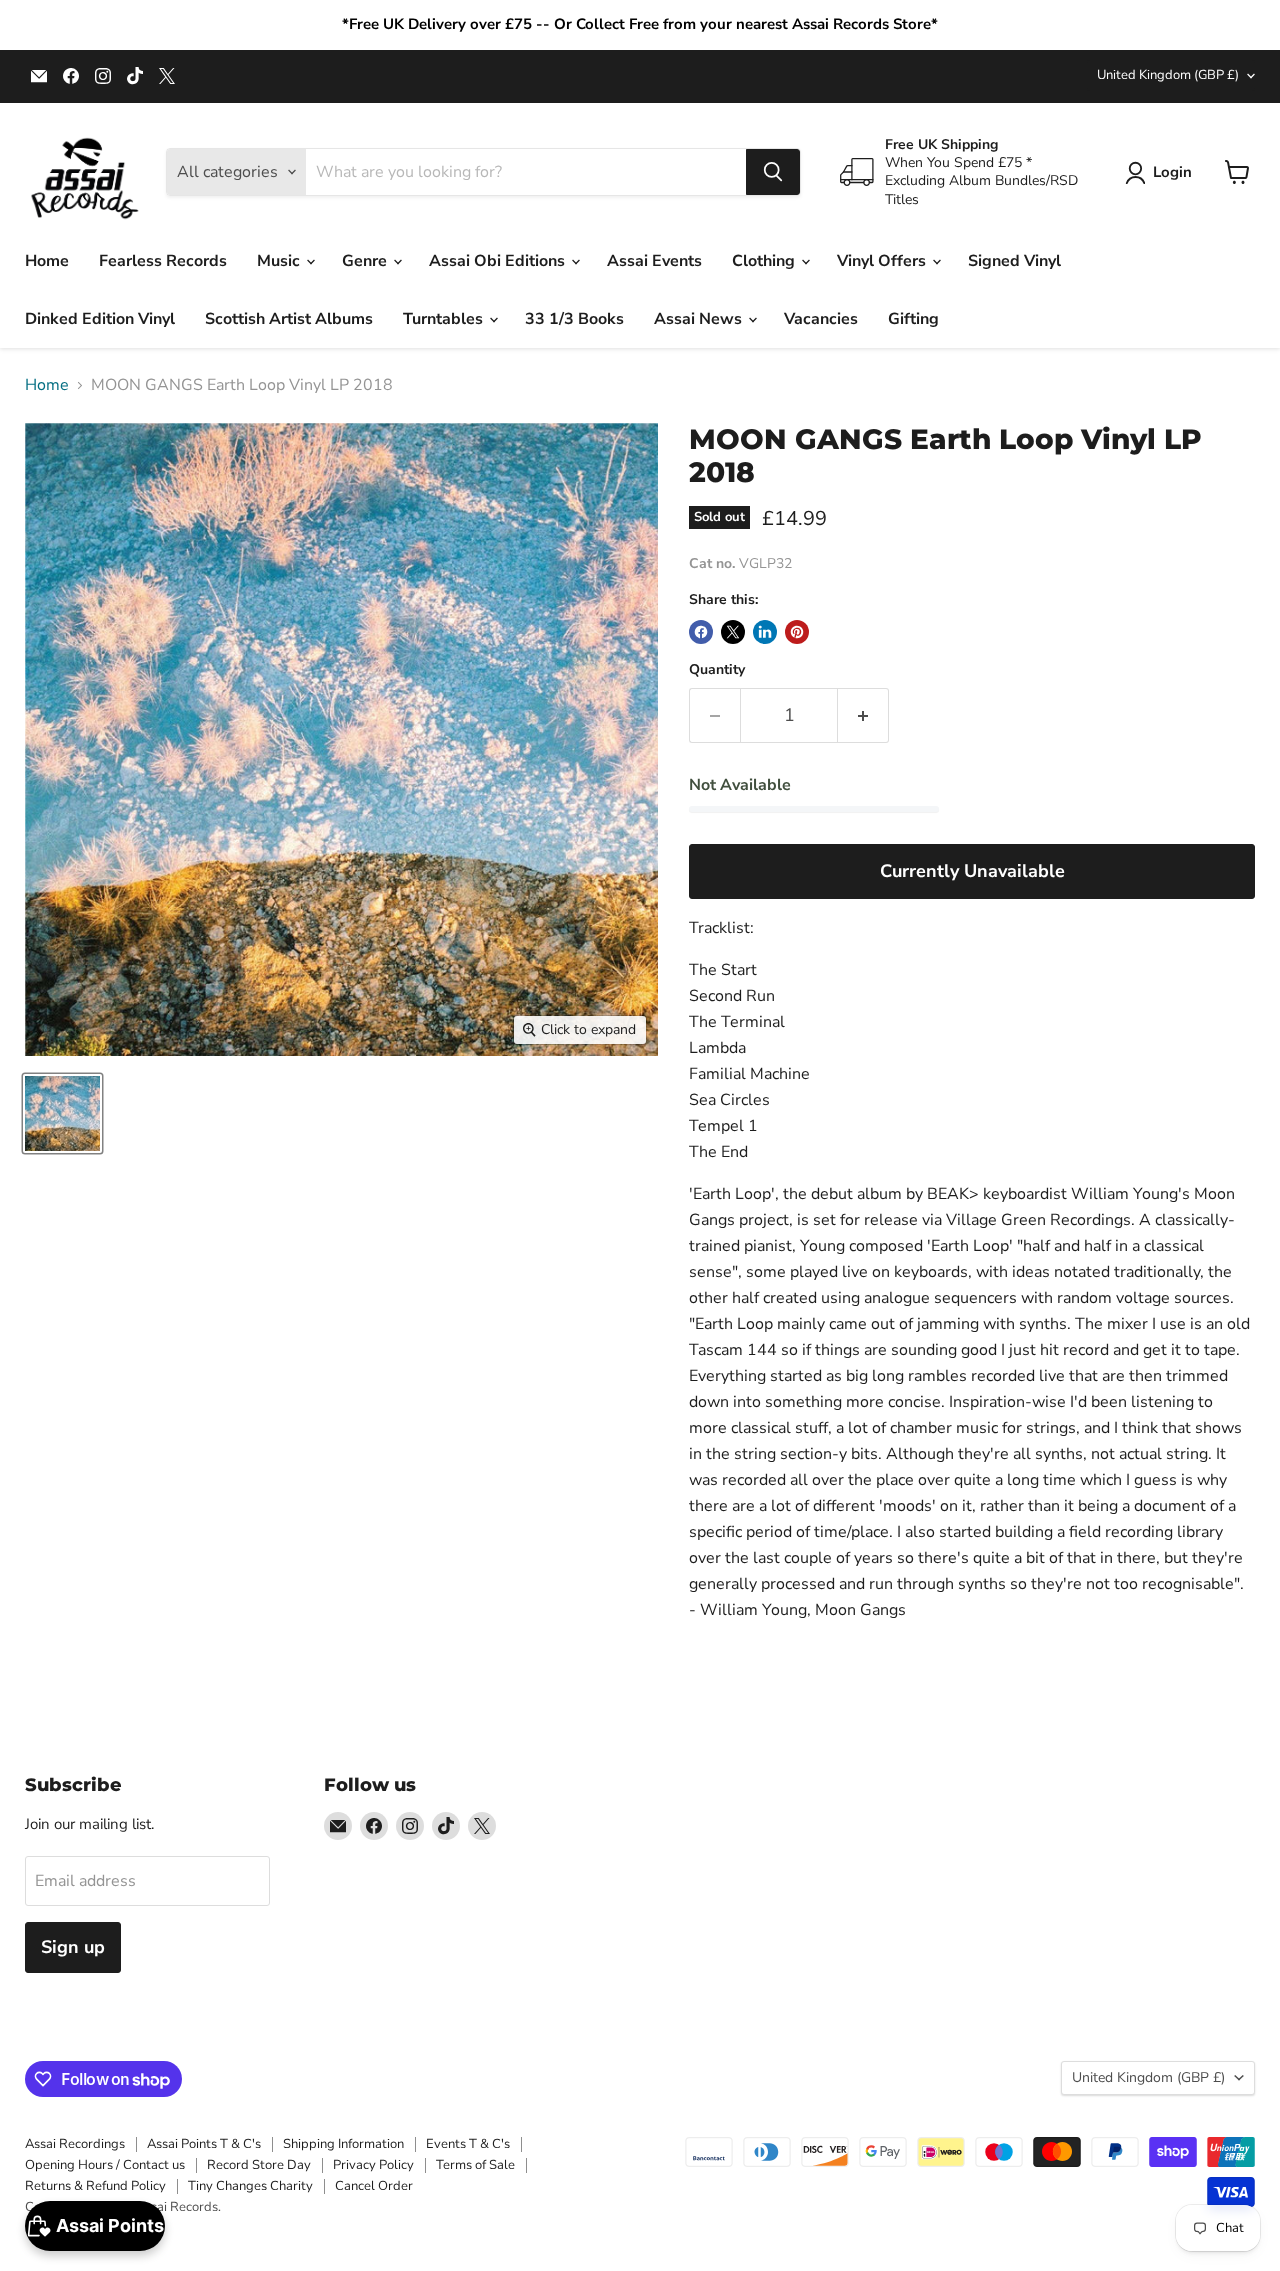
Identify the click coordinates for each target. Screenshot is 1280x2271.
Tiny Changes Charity (250, 2186)
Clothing (765, 261)
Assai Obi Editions (499, 261)
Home (47, 261)
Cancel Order (374, 2186)
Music (280, 261)
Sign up (73, 1947)
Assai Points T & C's (204, 2144)
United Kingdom (1168, 75)
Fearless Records (163, 261)
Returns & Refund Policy (95, 2186)
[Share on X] (733, 632)
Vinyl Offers (883, 261)
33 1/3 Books (574, 319)
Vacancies (821, 319)
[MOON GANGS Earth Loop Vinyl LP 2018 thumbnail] (62, 1113)
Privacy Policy (373, 2165)
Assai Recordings (75, 2144)
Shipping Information (343, 2144)
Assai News (700, 319)
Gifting (913, 319)
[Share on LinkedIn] (765, 632)
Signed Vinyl (1014, 261)
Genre (366, 261)
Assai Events (654, 261)
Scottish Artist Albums (289, 319)
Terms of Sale (475, 2165)
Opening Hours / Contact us (105, 2165)
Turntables (445, 319)
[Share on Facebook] (701, 632)
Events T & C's (468, 2144)
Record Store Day (259, 2165)
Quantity (717, 670)
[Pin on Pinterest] (797, 632)
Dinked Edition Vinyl (100, 319)
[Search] (773, 172)
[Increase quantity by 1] (863, 715)
